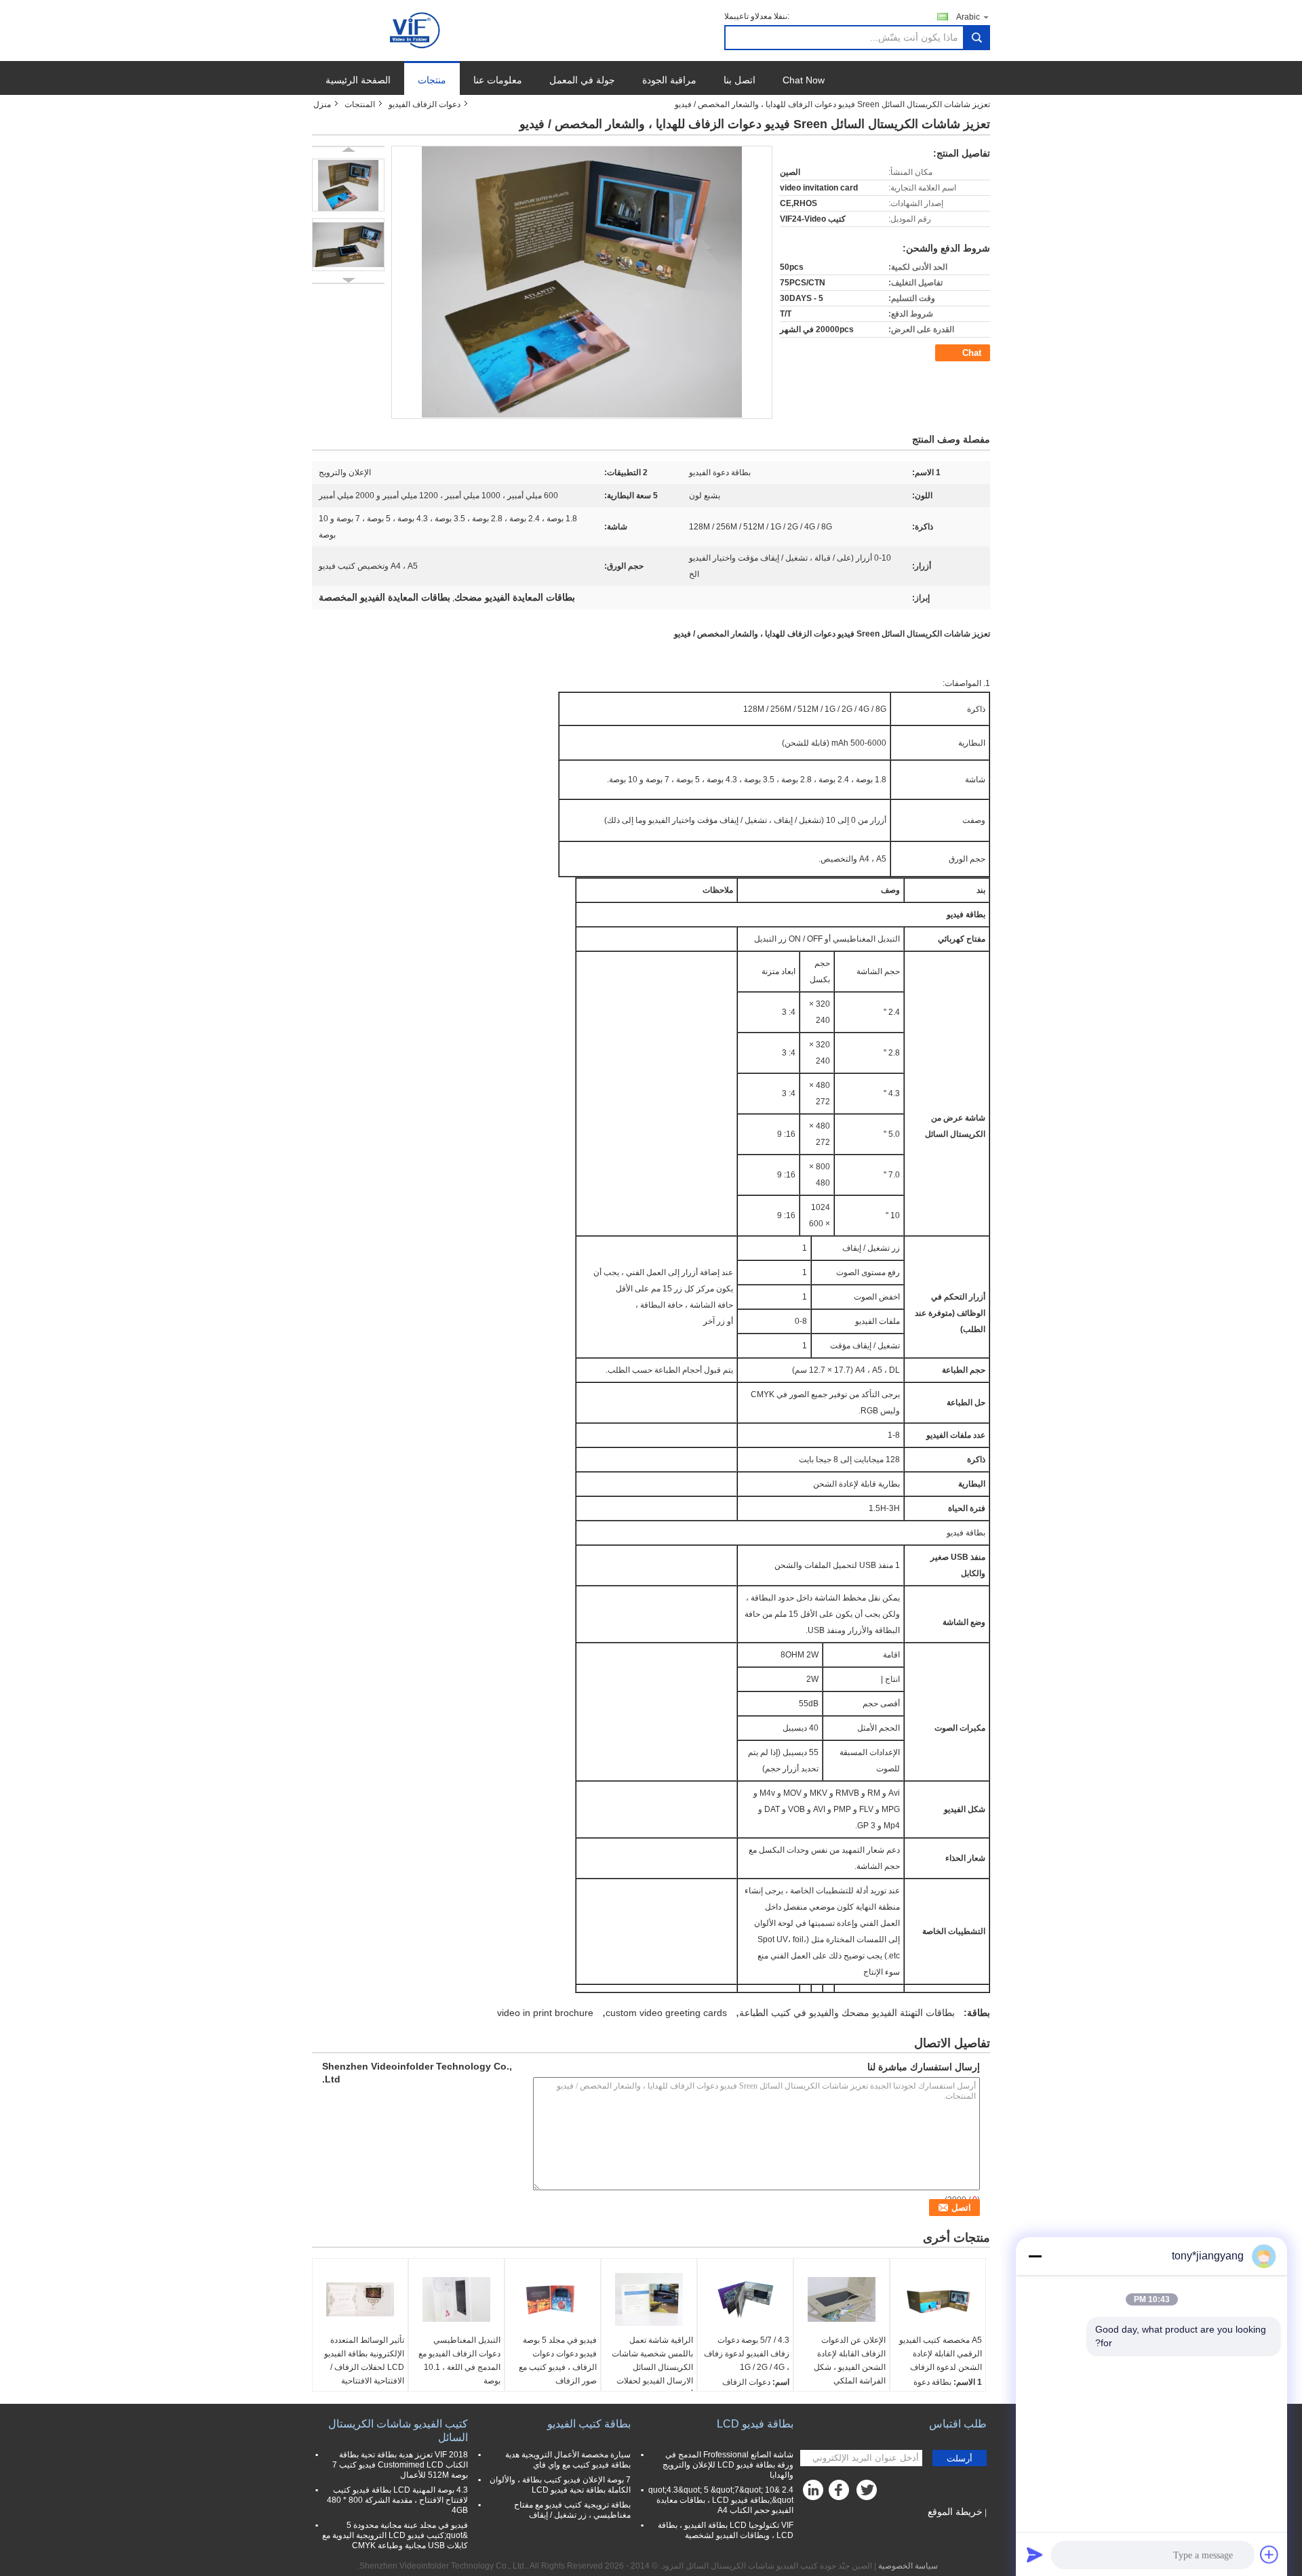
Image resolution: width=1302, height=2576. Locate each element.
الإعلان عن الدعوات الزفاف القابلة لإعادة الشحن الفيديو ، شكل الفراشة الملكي (850, 2360)
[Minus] (1035, 2256)
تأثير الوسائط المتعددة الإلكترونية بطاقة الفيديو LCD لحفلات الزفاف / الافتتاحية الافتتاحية (364, 2360)
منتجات (432, 80)
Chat (972, 353)
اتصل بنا (739, 80)
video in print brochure (545, 2013)
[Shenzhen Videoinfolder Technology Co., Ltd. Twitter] (868, 2493)
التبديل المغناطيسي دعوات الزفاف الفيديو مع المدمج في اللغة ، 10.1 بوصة (459, 2360)
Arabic (968, 17)
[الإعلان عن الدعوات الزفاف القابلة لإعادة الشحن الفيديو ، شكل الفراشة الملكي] (842, 2299)
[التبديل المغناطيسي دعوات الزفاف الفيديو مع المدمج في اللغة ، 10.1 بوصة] (456, 2299)
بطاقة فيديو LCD (755, 2424)
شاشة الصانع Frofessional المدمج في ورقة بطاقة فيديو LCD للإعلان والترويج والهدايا (728, 2465)
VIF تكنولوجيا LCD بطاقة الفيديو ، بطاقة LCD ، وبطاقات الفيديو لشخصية (726, 2530)
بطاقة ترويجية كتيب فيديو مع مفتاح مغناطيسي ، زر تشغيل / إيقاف (572, 2510)
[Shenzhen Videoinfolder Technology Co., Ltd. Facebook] (841, 2493)
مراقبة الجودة (669, 80)
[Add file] (1269, 2554)
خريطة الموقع (955, 2512)
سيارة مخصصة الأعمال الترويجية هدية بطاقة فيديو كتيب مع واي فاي (568, 2460)
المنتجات (360, 104)
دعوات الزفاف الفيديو (425, 104)
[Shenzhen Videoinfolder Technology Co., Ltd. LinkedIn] (814, 2493)
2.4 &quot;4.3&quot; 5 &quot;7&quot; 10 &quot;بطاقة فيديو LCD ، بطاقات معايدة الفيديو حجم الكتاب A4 (721, 2500)
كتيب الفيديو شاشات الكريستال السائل (398, 2431)
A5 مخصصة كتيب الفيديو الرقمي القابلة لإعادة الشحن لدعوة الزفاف (941, 2354)
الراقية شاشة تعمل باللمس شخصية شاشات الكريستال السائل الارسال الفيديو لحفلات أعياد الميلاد (652, 2367)
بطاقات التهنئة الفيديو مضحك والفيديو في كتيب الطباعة (847, 2013)
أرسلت (960, 2458)
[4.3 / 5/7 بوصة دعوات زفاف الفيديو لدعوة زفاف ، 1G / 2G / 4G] (745, 2299)
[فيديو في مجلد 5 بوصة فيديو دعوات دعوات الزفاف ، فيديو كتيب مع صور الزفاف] (553, 2299)
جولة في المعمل (582, 80)
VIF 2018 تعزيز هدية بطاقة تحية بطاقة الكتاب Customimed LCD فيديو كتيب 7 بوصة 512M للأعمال (400, 2465)
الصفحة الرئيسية (358, 80)
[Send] (1035, 2554)
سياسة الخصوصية (908, 2566)
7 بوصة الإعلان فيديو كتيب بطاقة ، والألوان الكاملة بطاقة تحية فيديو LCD (560, 2485)
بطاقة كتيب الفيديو (589, 2424)
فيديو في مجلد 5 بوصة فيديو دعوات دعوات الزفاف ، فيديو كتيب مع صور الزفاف (558, 2360)
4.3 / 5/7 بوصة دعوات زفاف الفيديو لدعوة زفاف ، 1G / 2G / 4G (747, 2354)
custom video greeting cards (666, 2013)
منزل (322, 104)
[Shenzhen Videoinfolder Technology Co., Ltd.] (416, 30)
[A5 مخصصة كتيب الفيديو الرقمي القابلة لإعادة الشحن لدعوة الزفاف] (938, 2299)
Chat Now (804, 80)
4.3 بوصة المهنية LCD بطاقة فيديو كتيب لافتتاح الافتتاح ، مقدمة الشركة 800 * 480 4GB (397, 2500)
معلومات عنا (498, 80)
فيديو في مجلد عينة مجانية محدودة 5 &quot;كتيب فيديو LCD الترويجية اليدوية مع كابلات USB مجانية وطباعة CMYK (395, 2535)
